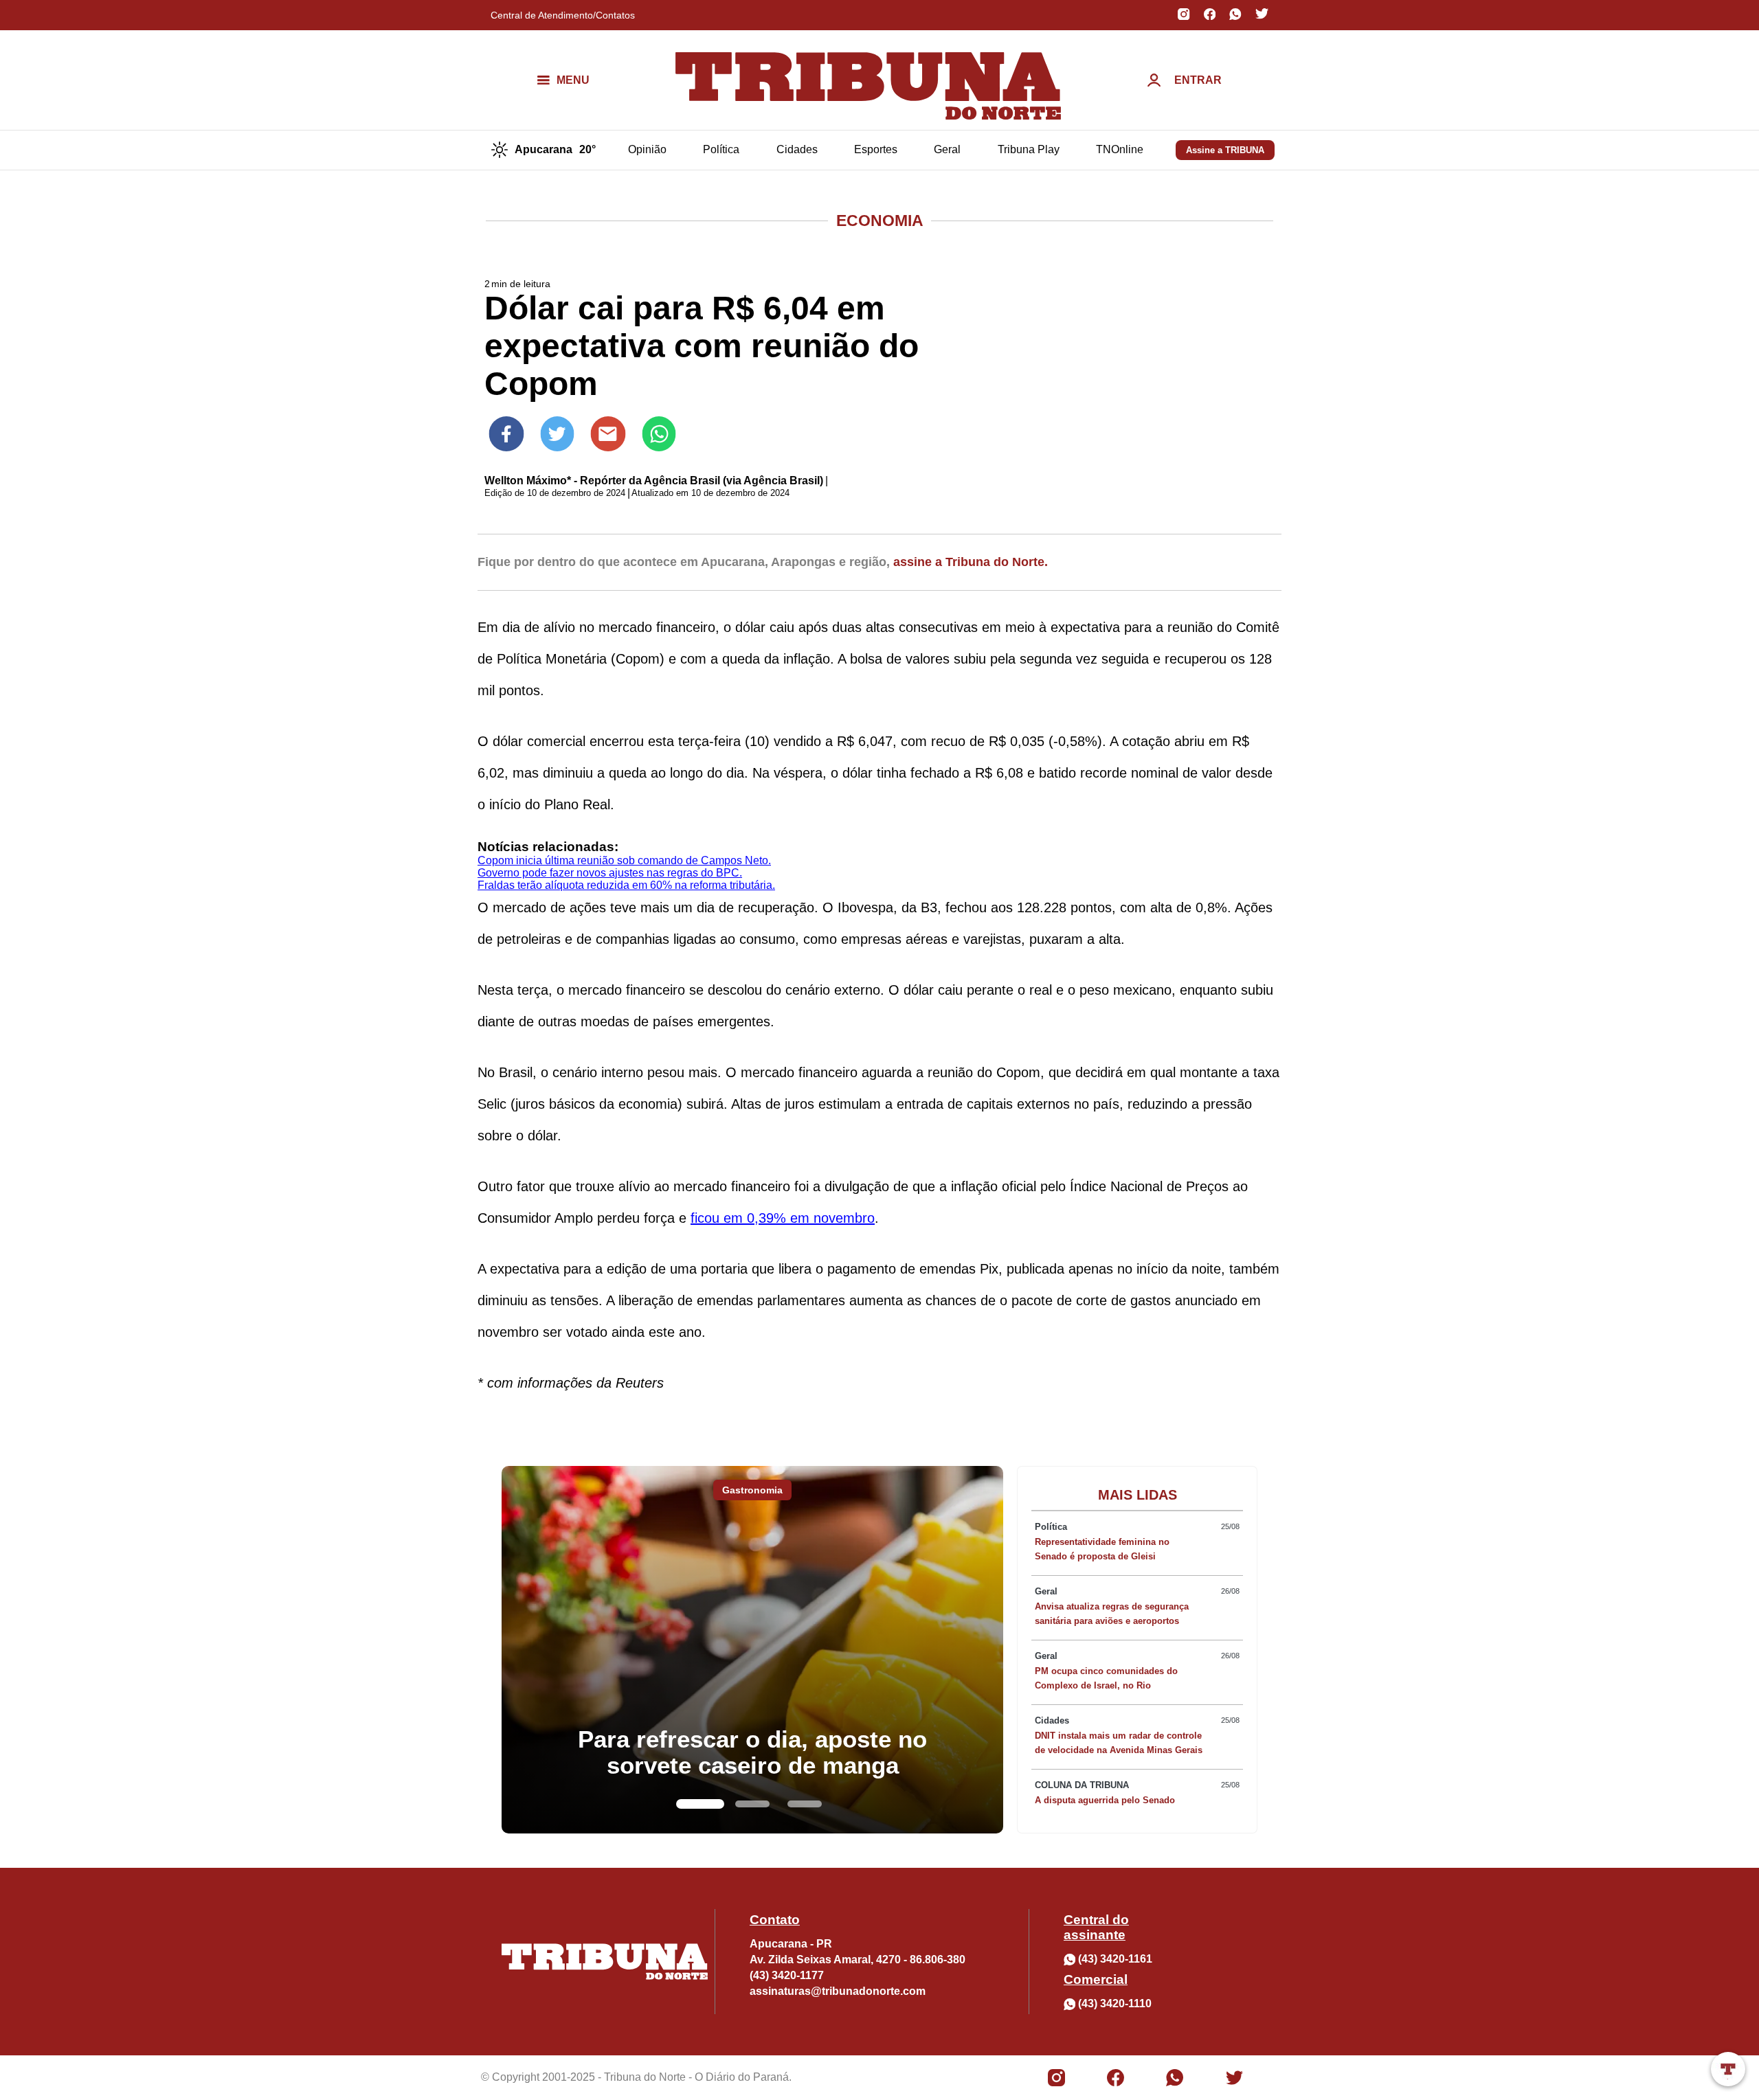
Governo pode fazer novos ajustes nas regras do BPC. (610, 873)
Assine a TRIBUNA (1225, 150)
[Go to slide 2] (752, 1804)
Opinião (647, 149)
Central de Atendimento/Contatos (563, 15)
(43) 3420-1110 (1115, 2003)
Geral (947, 149)
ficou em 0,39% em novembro (783, 1218)
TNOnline (1120, 149)
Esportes (876, 149)
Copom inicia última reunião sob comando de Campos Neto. (624, 860)
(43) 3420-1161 (1115, 1959)
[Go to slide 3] (805, 1804)
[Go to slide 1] (700, 1804)
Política (721, 149)
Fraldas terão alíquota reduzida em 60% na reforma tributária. (626, 885)
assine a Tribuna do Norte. (971, 562)
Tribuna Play (1029, 149)
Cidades (797, 149)
